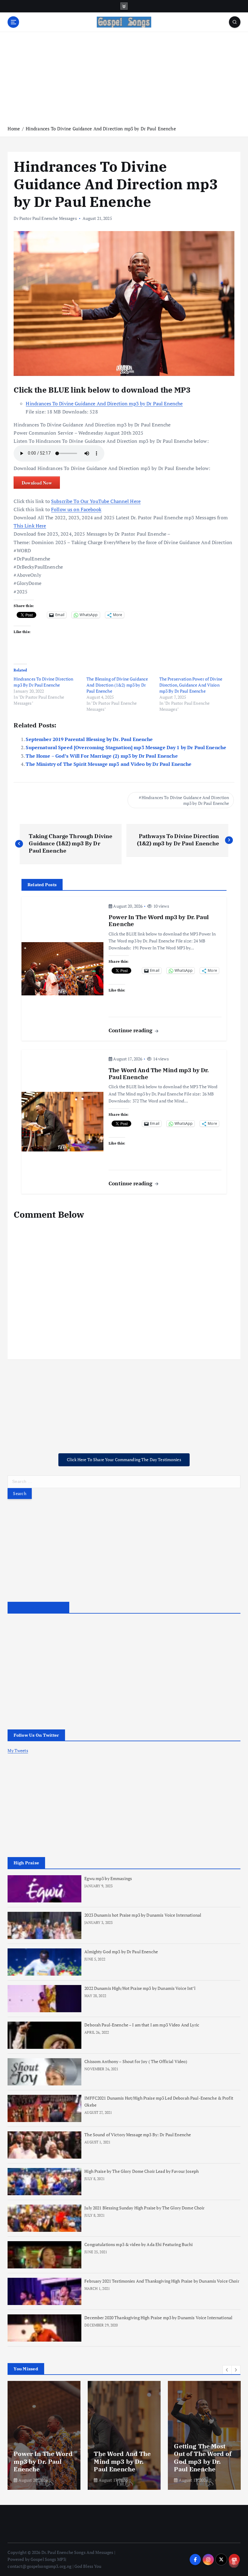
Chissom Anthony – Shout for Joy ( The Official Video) (136, 2062)
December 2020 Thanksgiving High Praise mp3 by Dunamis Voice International (158, 2318)
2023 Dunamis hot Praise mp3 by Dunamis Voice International (143, 1915)
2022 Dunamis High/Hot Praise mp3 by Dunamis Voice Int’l (140, 1988)
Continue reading (131, 1030)
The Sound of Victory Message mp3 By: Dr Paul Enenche (138, 2135)
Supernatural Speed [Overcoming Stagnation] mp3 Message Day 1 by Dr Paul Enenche (126, 747)
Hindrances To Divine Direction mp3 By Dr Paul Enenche (43, 682)
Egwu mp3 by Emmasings (108, 1879)
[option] (44, 2435)
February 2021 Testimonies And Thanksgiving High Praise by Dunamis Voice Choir (162, 2281)
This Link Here (30, 526)
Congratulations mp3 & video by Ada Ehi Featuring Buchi (139, 2245)
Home (14, 129)
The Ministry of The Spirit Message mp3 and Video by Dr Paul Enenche (109, 764)
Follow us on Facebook (76, 509)
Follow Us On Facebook (38, 1608)
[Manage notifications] (234, 2563)
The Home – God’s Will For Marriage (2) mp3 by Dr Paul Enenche (102, 756)
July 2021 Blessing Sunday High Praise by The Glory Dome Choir (144, 2208)
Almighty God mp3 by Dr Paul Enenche (121, 1952)
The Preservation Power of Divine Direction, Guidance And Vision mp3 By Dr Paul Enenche (191, 685)
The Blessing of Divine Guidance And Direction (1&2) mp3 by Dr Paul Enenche (117, 685)
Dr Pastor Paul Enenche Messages (45, 218)
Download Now (37, 483)
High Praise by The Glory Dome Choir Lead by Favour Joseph (142, 2171)
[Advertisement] (124, 78)
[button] (227, 2370)
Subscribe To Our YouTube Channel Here (96, 501)
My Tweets (18, 1751)
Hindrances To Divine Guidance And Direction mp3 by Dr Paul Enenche (101, 129)
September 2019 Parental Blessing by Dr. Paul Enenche (89, 739)
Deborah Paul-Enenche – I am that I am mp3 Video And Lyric (142, 2025)
